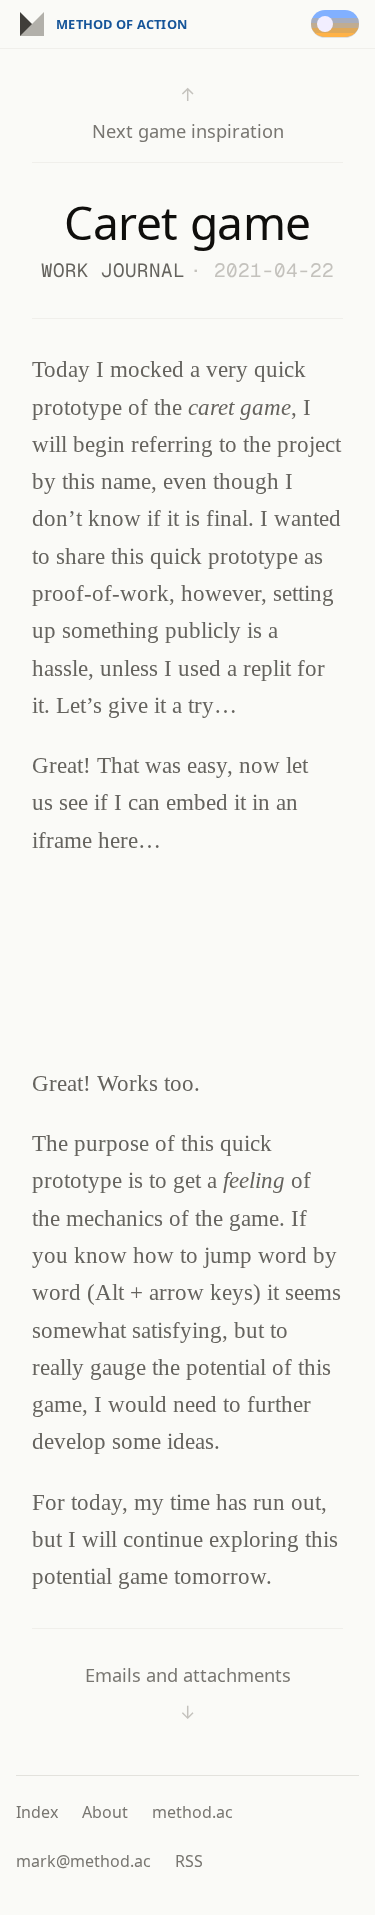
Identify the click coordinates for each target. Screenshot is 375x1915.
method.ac (192, 1812)
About (105, 1812)
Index (37, 1812)
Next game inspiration (188, 112)
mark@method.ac (83, 1861)
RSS (189, 1861)
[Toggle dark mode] (339, 24)
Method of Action (121, 24)
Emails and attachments (188, 1693)
